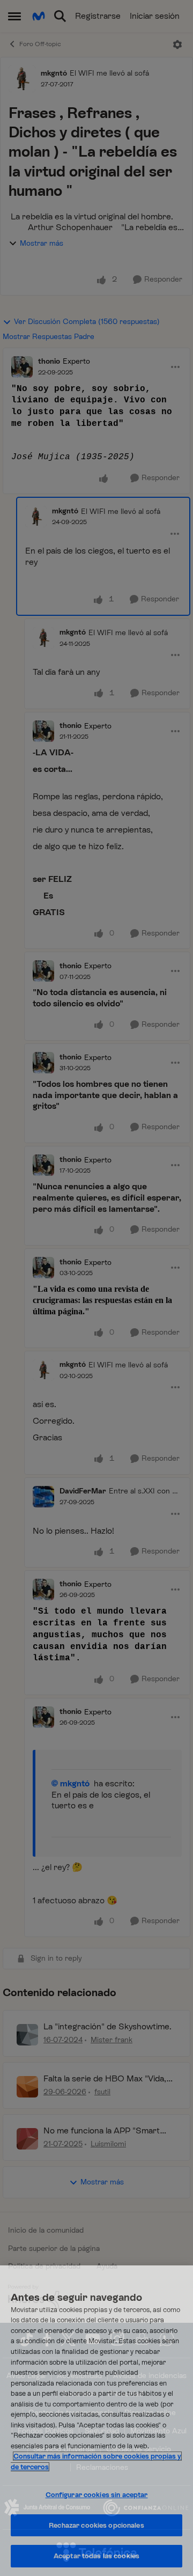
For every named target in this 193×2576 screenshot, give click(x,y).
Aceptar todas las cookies (96, 2556)
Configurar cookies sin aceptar (97, 2495)
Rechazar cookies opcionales (96, 2525)
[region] (96, 2421)
